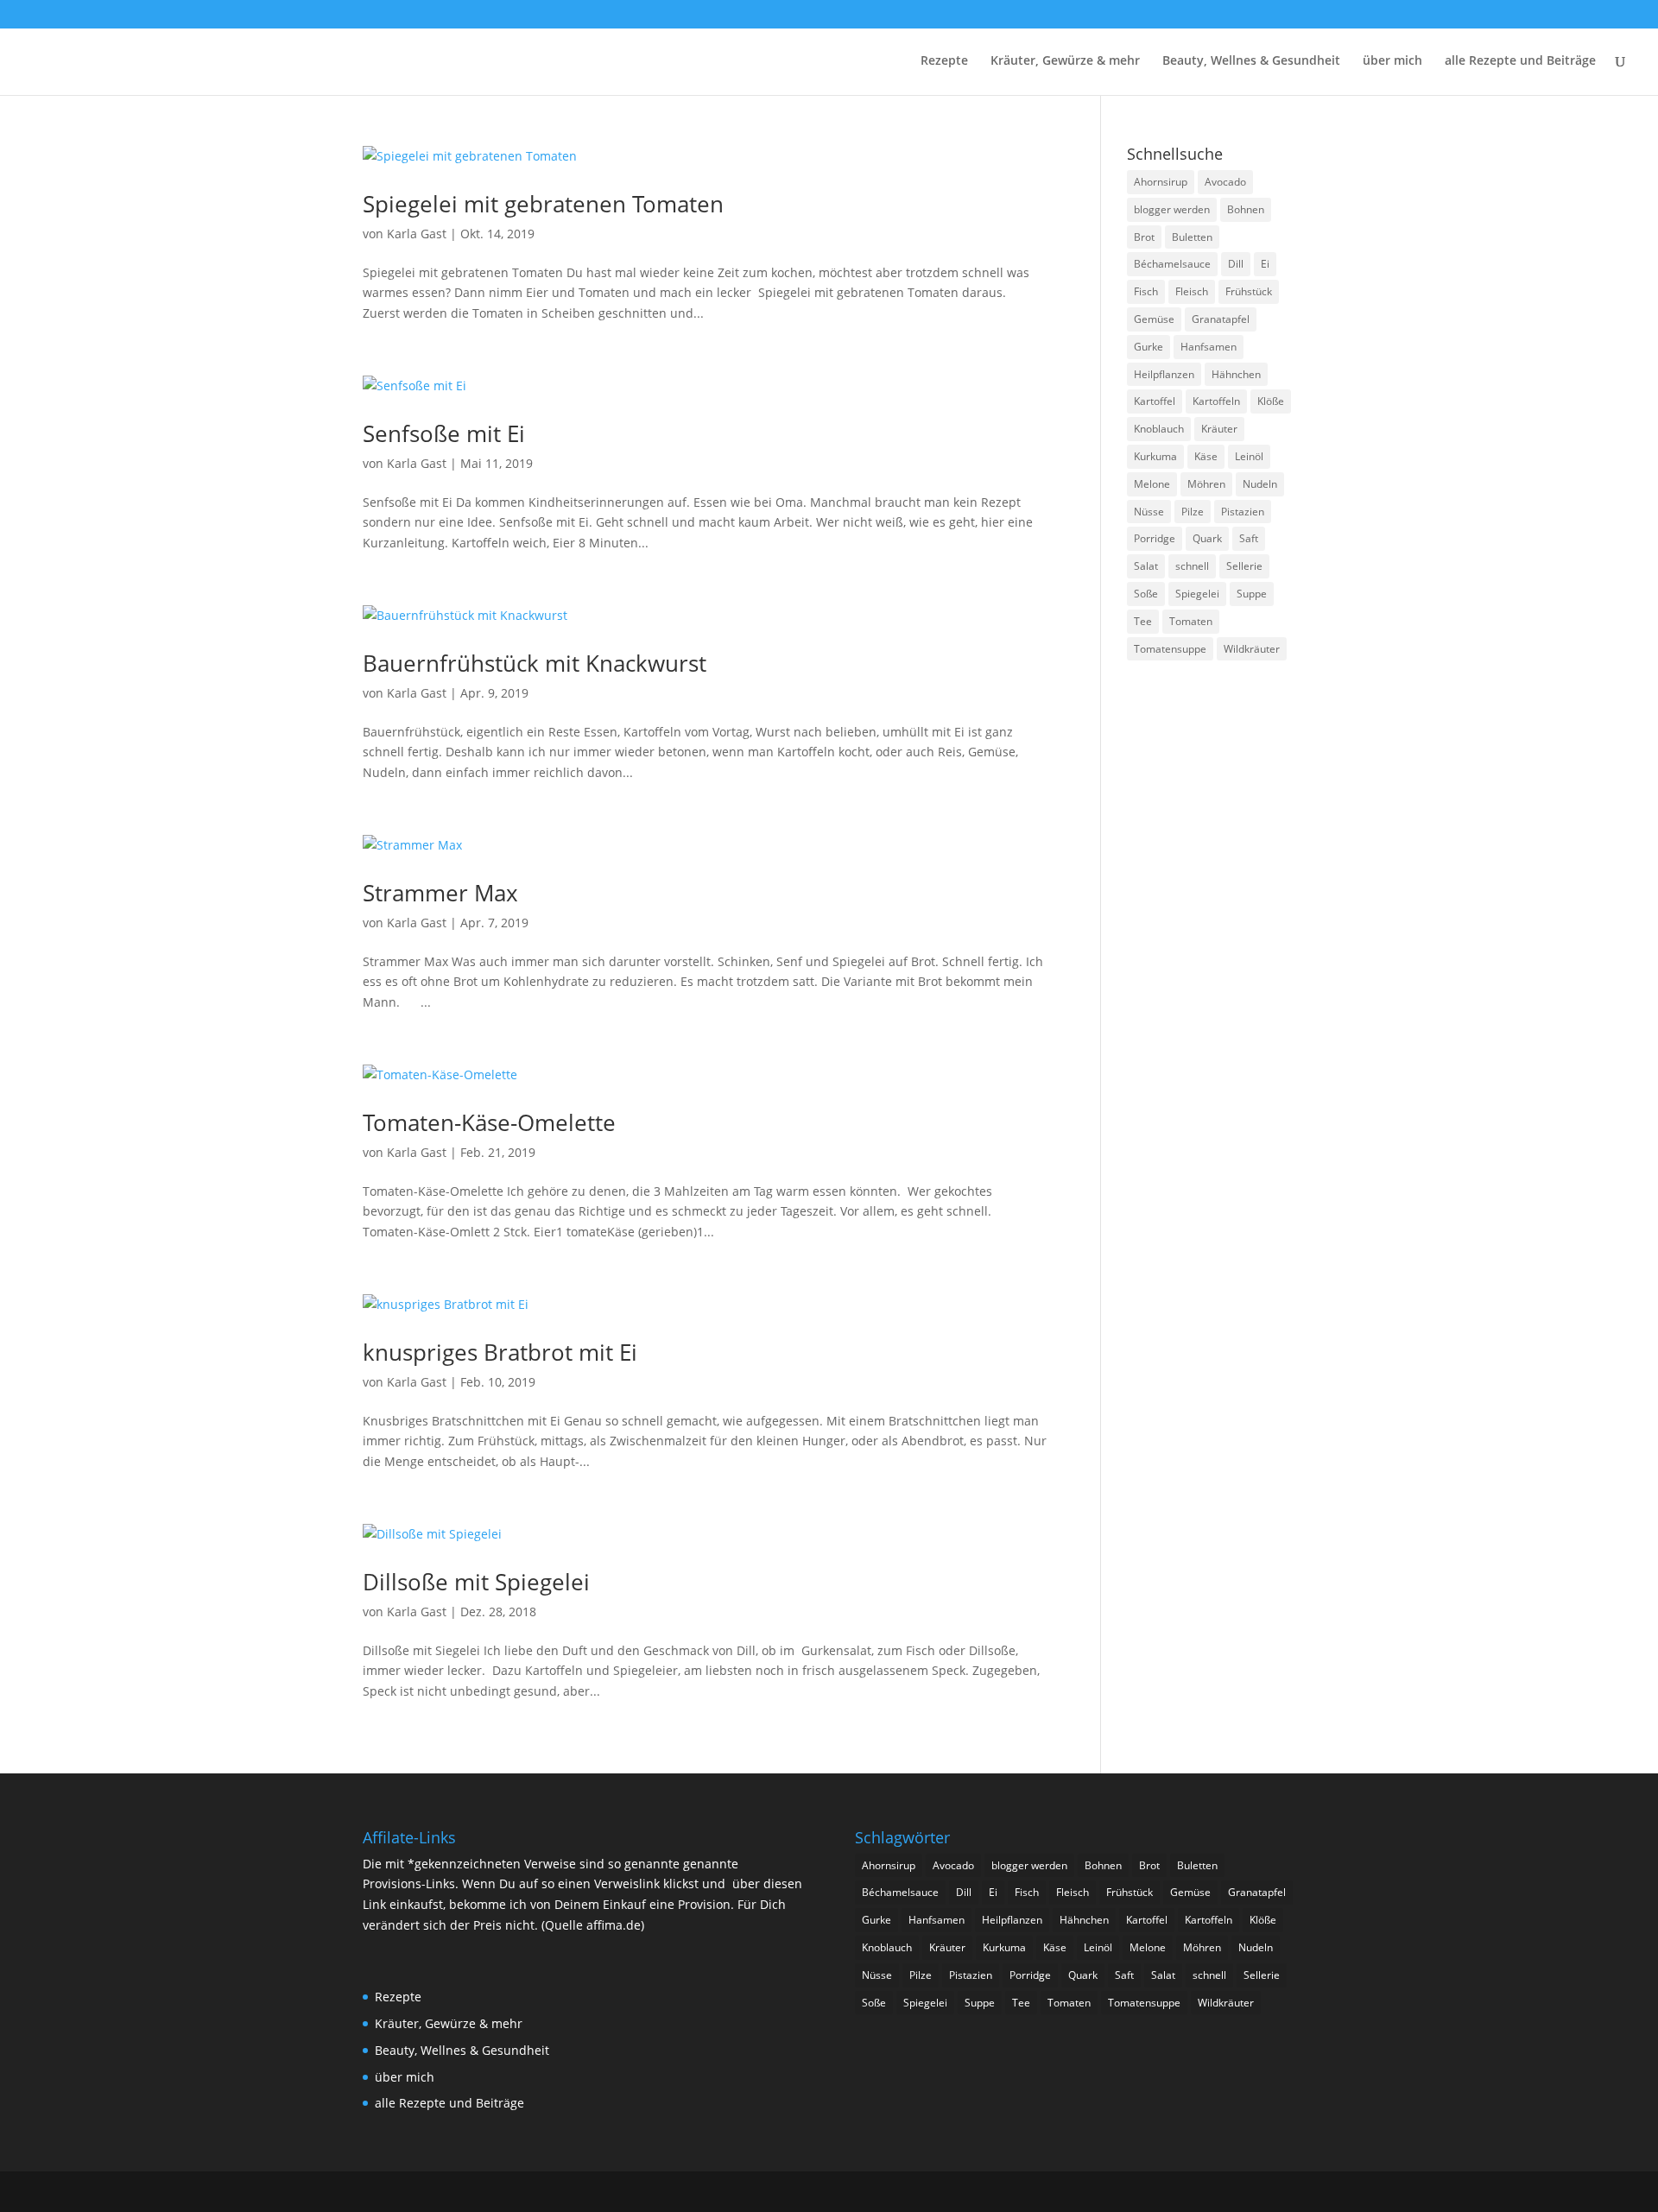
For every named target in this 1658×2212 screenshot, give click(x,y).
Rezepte (944, 61)
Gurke (1149, 347)
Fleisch (1192, 291)
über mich (1392, 61)
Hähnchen (1236, 374)
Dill (1236, 264)
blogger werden (1172, 209)
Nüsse (1149, 512)
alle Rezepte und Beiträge (1520, 61)
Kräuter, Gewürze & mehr (1065, 61)
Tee (1143, 621)
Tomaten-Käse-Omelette (489, 1122)
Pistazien (1243, 512)
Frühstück (1249, 291)
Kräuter (1219, 429)
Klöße (1271, 401)
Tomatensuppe (1170, 649)
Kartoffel (1155, 401)
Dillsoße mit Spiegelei (476, 1582)
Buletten (1192, 237)
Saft (1249, 538)
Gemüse (1154, 319)
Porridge (1155, 538)
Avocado (1225, 182)
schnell (1192, 566)
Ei (1265, 264)
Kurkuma (1155, 456)
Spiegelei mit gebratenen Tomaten (543, 204)
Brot (1144, 237)
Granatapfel (1221, 319)
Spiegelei (1197, 594)
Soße (1146, 594)
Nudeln (1260, 484)
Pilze (1193, 512)
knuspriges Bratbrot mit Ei (500, 1352)
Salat (1146, 566)
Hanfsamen (1209, 347)
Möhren (1206, 484)
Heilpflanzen (1164, 374)
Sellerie (1244, 566)
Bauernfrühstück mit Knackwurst (535, 663)
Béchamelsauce (1172, 264)
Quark (1207, 538)
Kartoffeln (1216, 401)
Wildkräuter (1252, 649)
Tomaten (1191, 621)
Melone (1152, 484)
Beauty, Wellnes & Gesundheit (1251, 61)
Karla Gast (417, 234)
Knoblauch (1159, 429)
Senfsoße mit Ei (444, 433)
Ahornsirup (1161, 182)
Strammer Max (440, 893)
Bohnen (1246, 209)
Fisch (1146, 291)
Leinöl (1249, 456)
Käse (1206, 456)
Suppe (1252, 594)
